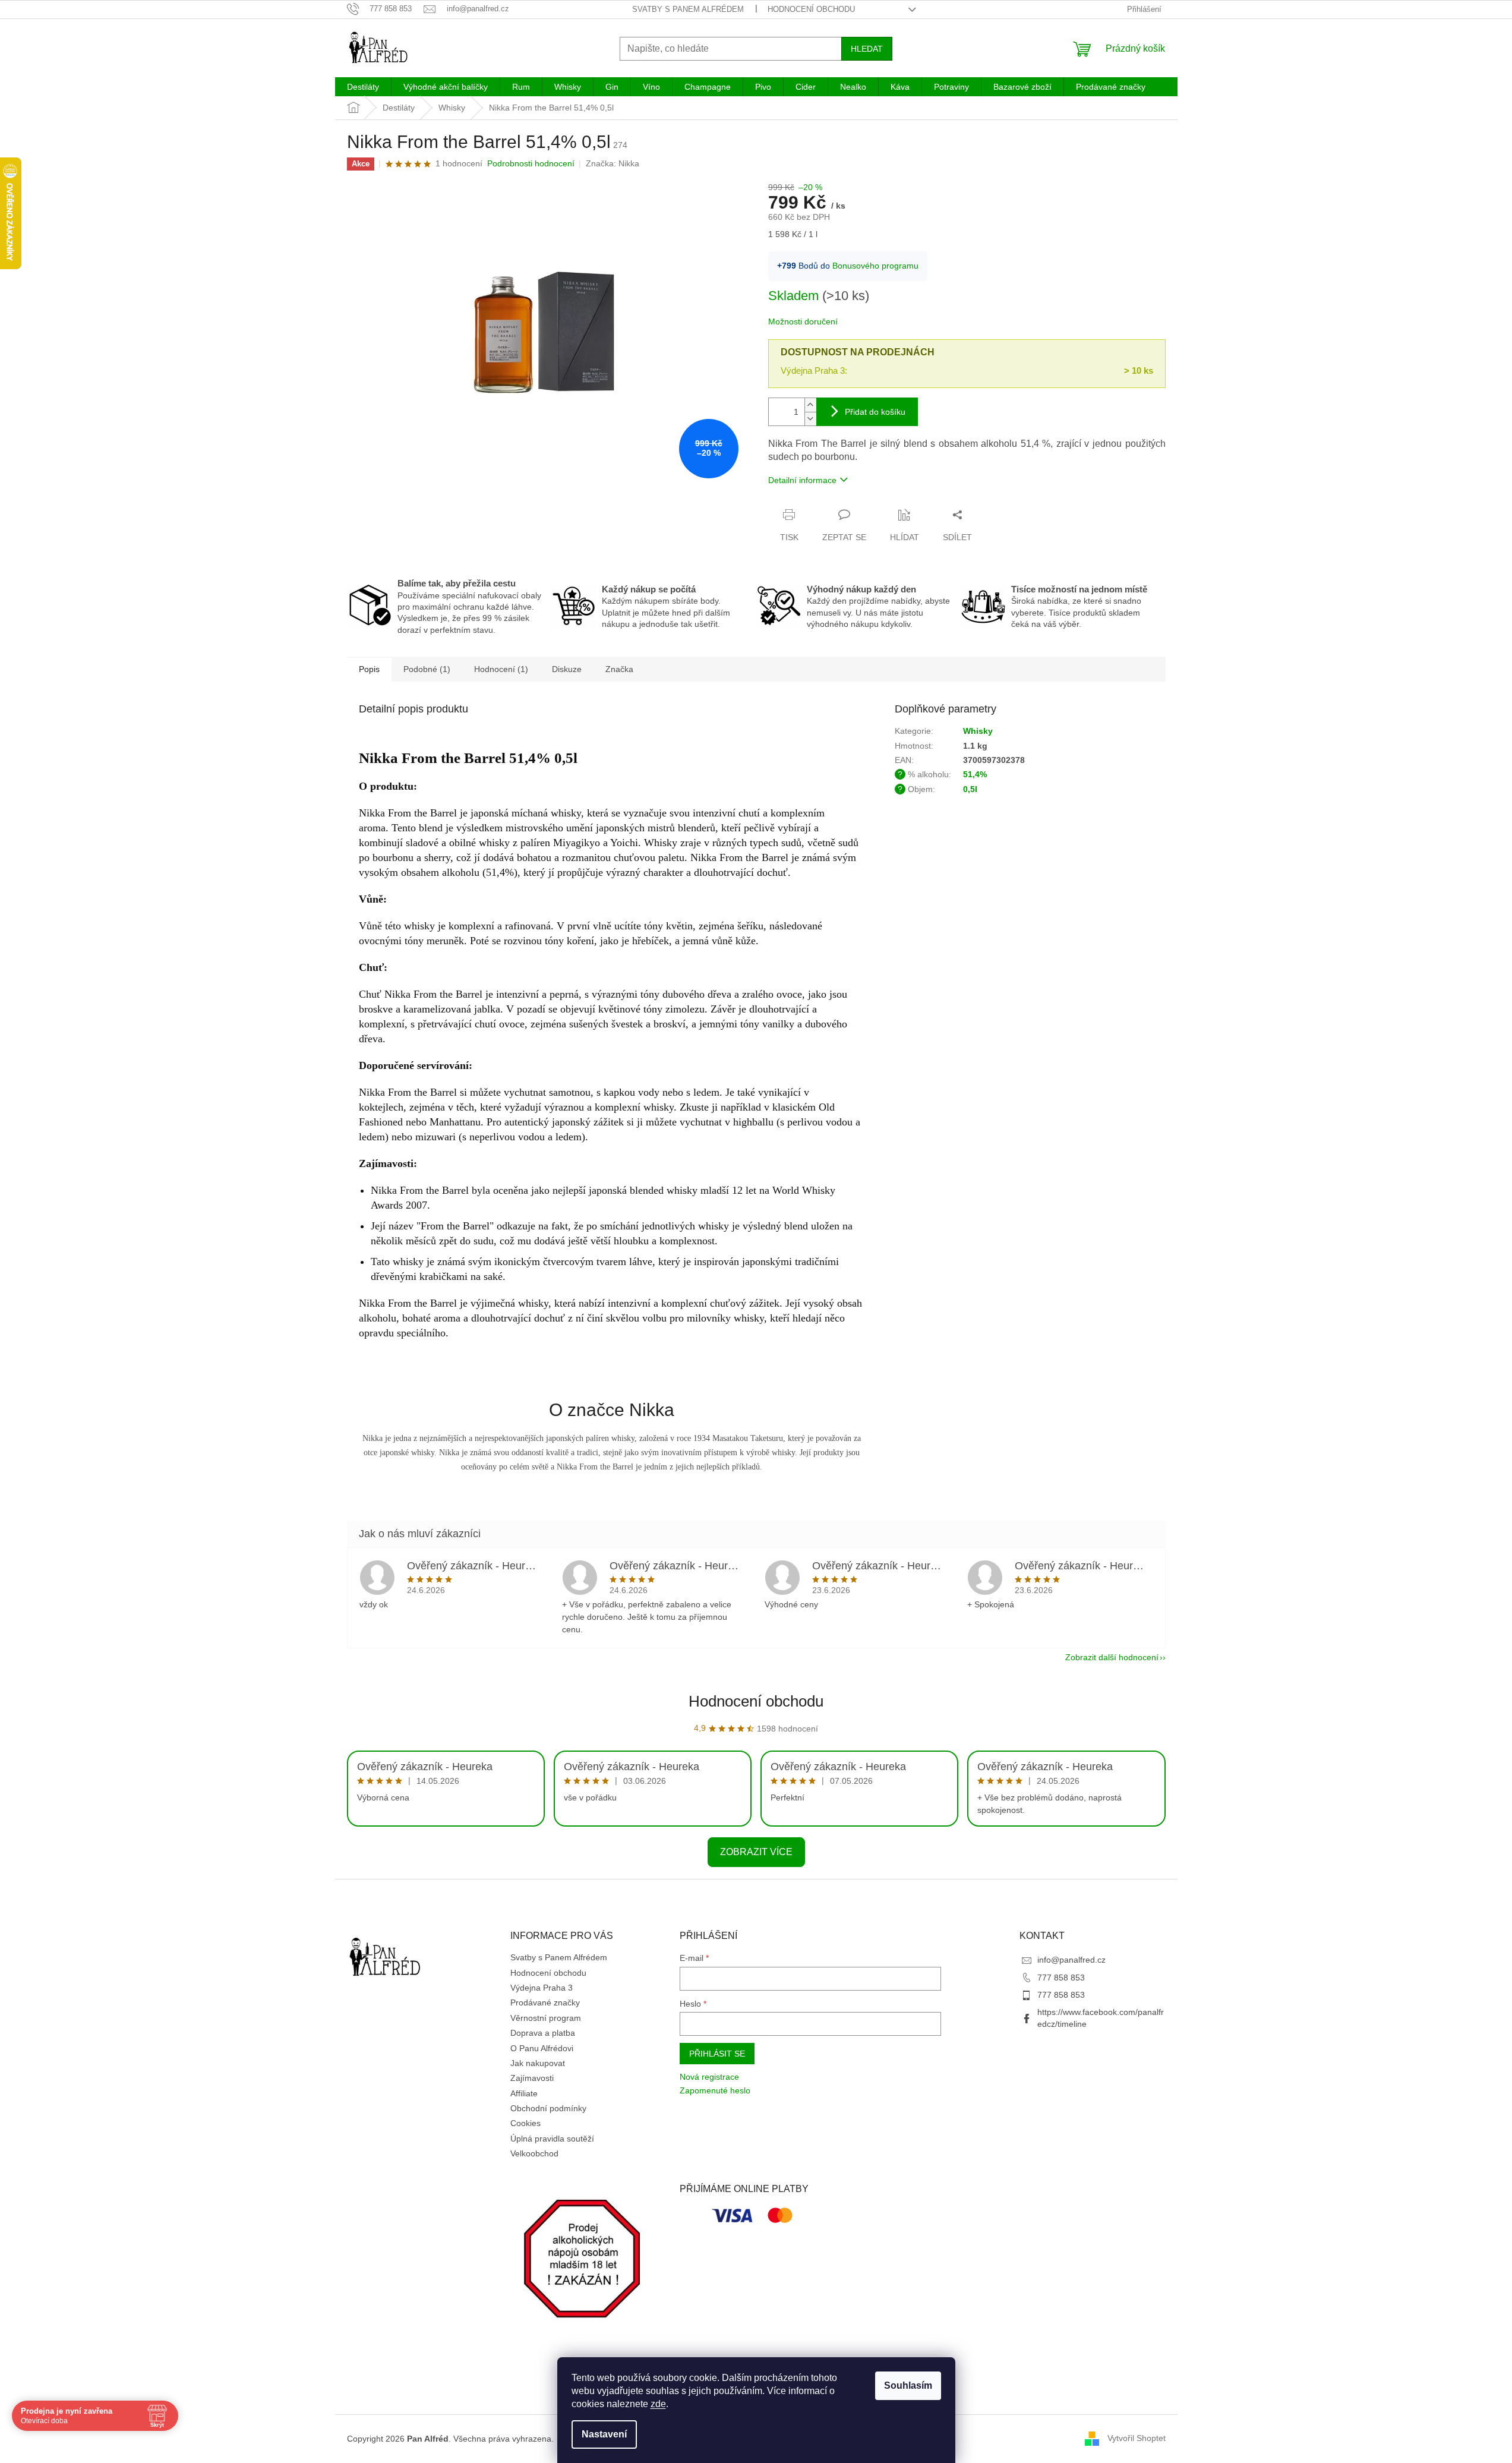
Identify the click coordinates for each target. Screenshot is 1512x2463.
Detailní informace (802, 480)
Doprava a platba (543, 2033)
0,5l (970, 789)
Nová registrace (709, 2077)
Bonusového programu (875, 266)
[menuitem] (363, 87)
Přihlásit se (717, 2054)
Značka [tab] (619, 669)
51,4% (975, 774)
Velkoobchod (534, 2153)
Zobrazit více (756, 1852)
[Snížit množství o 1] (810, 419)
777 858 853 (1061, 1978)
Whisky (978, 731)
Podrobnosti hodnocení (531, 163)
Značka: (613, 163)
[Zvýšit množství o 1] (810, 405)
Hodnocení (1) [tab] (501, 669)
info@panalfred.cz (1071, 1960)
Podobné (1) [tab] (427, 669)
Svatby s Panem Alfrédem (688, 9)
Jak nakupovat (538, 2063)
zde (658, 2404)
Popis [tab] (369, 669)
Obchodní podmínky (548, 2108)
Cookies (525, 2123)
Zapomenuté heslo (715, 2090)
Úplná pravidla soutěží (552, 2139)
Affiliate (524, 2093)
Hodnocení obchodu (811, 9)
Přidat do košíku (875, 412)
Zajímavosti (532, 2078)
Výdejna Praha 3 (542, 1988)
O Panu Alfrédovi (542, 2048)
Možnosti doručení (803, 321)
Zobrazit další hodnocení (1112, 1657)
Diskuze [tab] (567, 669)
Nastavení (604, 2434)
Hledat (867, 49)
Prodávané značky (545, 2002)
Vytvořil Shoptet (1137, 2438)
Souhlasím (908, 2385)
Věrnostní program (546, 2018)
